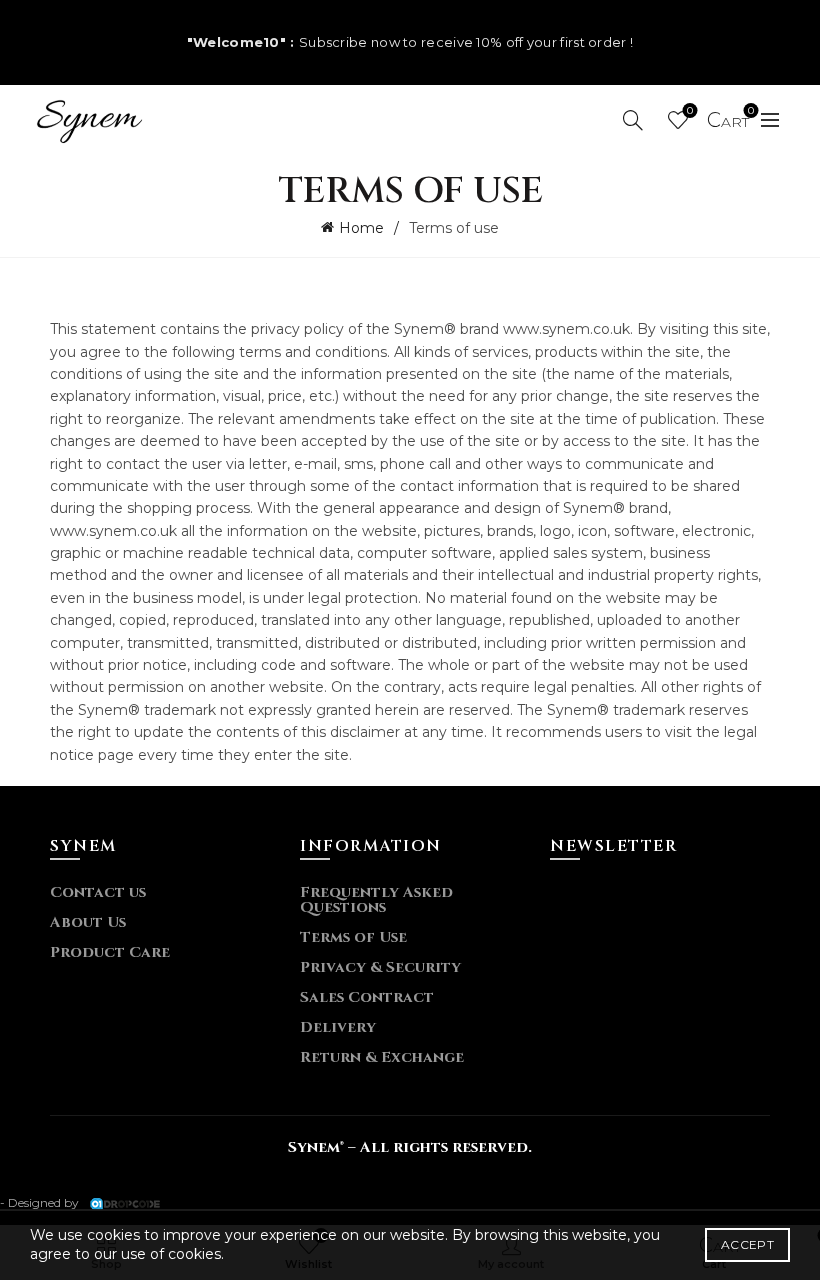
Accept (747, 1244)
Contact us (98, 892)
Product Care (110, 952)
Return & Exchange (382, 1057)
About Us (88, 922)
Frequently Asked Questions (376, 900)
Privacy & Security (380, 967)
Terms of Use (353, 937)
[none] (90, 119)
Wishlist (690, 111)
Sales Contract (367, 997)
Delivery (338, 1027)
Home (361, 228)
